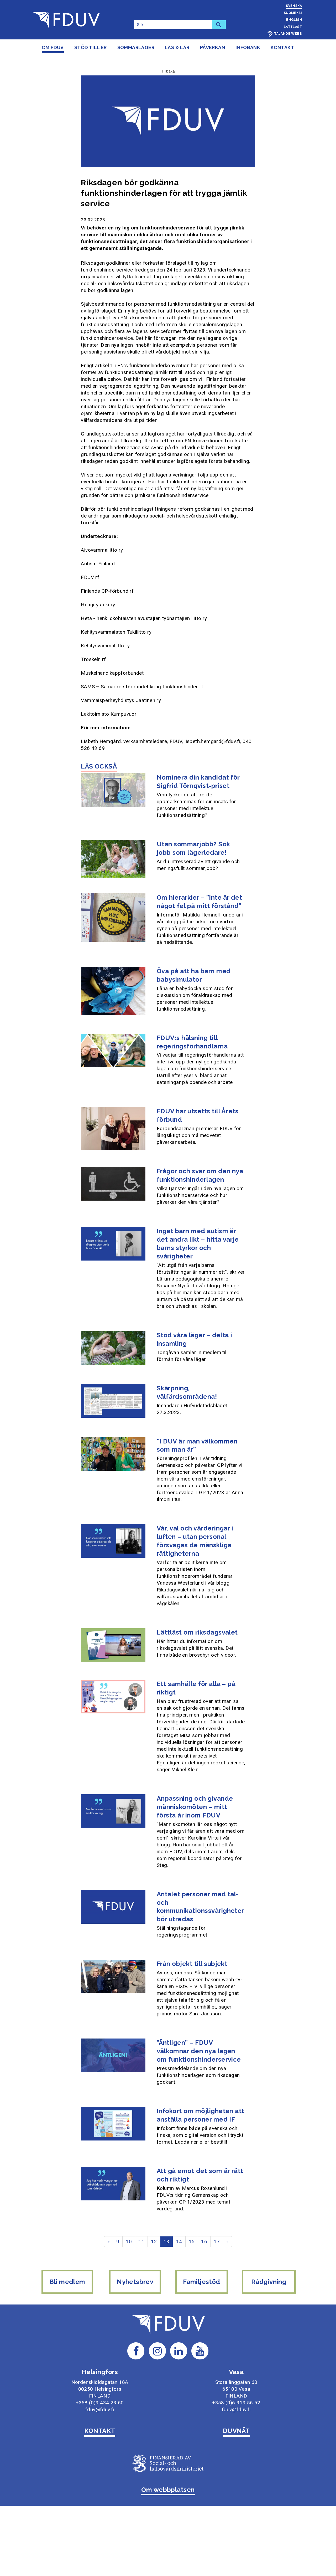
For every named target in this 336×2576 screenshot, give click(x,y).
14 (179, 2242)
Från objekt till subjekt (192, 1964)
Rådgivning (269, 2282)
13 (167, 2242)
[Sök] (219, 25)
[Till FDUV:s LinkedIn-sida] (179, 2351)
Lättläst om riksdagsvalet (197, 1632)
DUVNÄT (236, 2431)
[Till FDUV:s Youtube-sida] (200, 2351)
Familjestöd (201, 2282)
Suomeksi (293, 13)
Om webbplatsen (168, 2490)
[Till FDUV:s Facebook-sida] (136, 2351)
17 (217, 2242)
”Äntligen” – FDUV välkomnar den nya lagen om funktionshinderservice (199, 2051)
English (294, 20)
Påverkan (212, 47)
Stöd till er (91, 47)
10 (129, 2242)
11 (141, 2242)
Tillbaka (168, 71)
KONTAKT (100, 2431)
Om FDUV (53, 47)
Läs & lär (177, 47)
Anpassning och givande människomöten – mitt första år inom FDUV (195, 1807)
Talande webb (288, 34)
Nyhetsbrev (135, 2282)
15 (192, 2242)
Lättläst (293, 27)
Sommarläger (136, 47)
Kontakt (282, 47)
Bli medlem (67, 2282)
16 (204, 2242)
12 (154, 2242)
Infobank (248, 47)
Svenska (294, 6)
